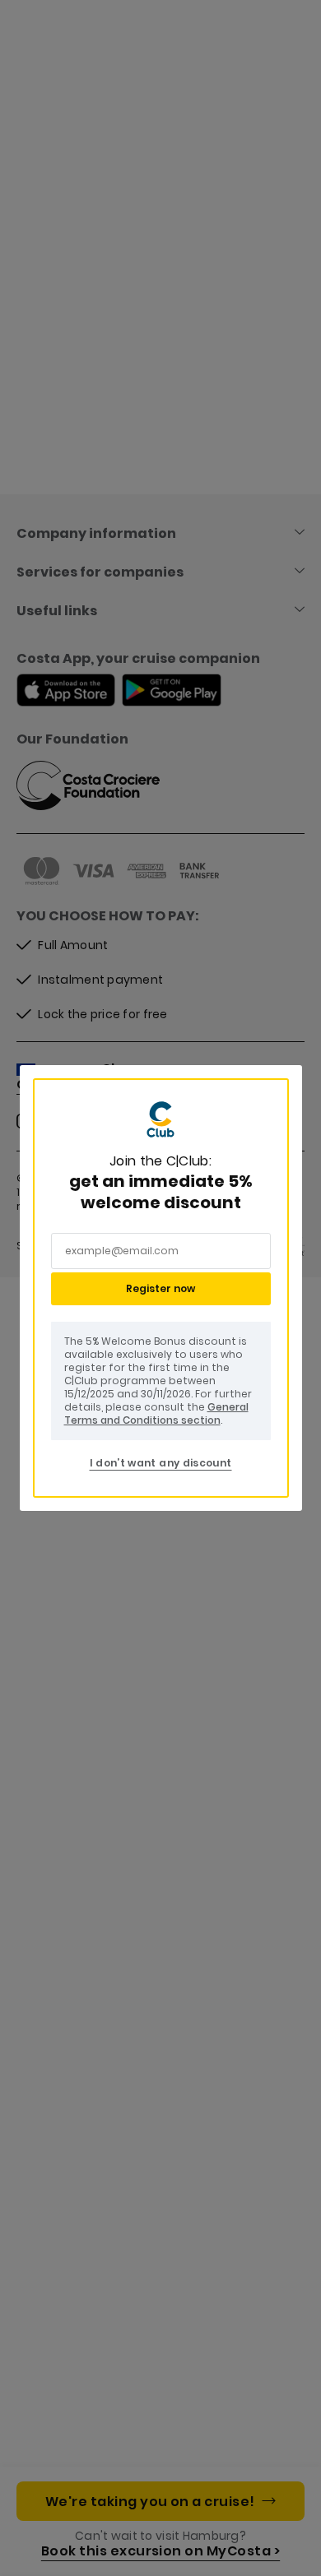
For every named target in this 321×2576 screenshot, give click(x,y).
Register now (160, 1288)
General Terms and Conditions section (156, 1413)
